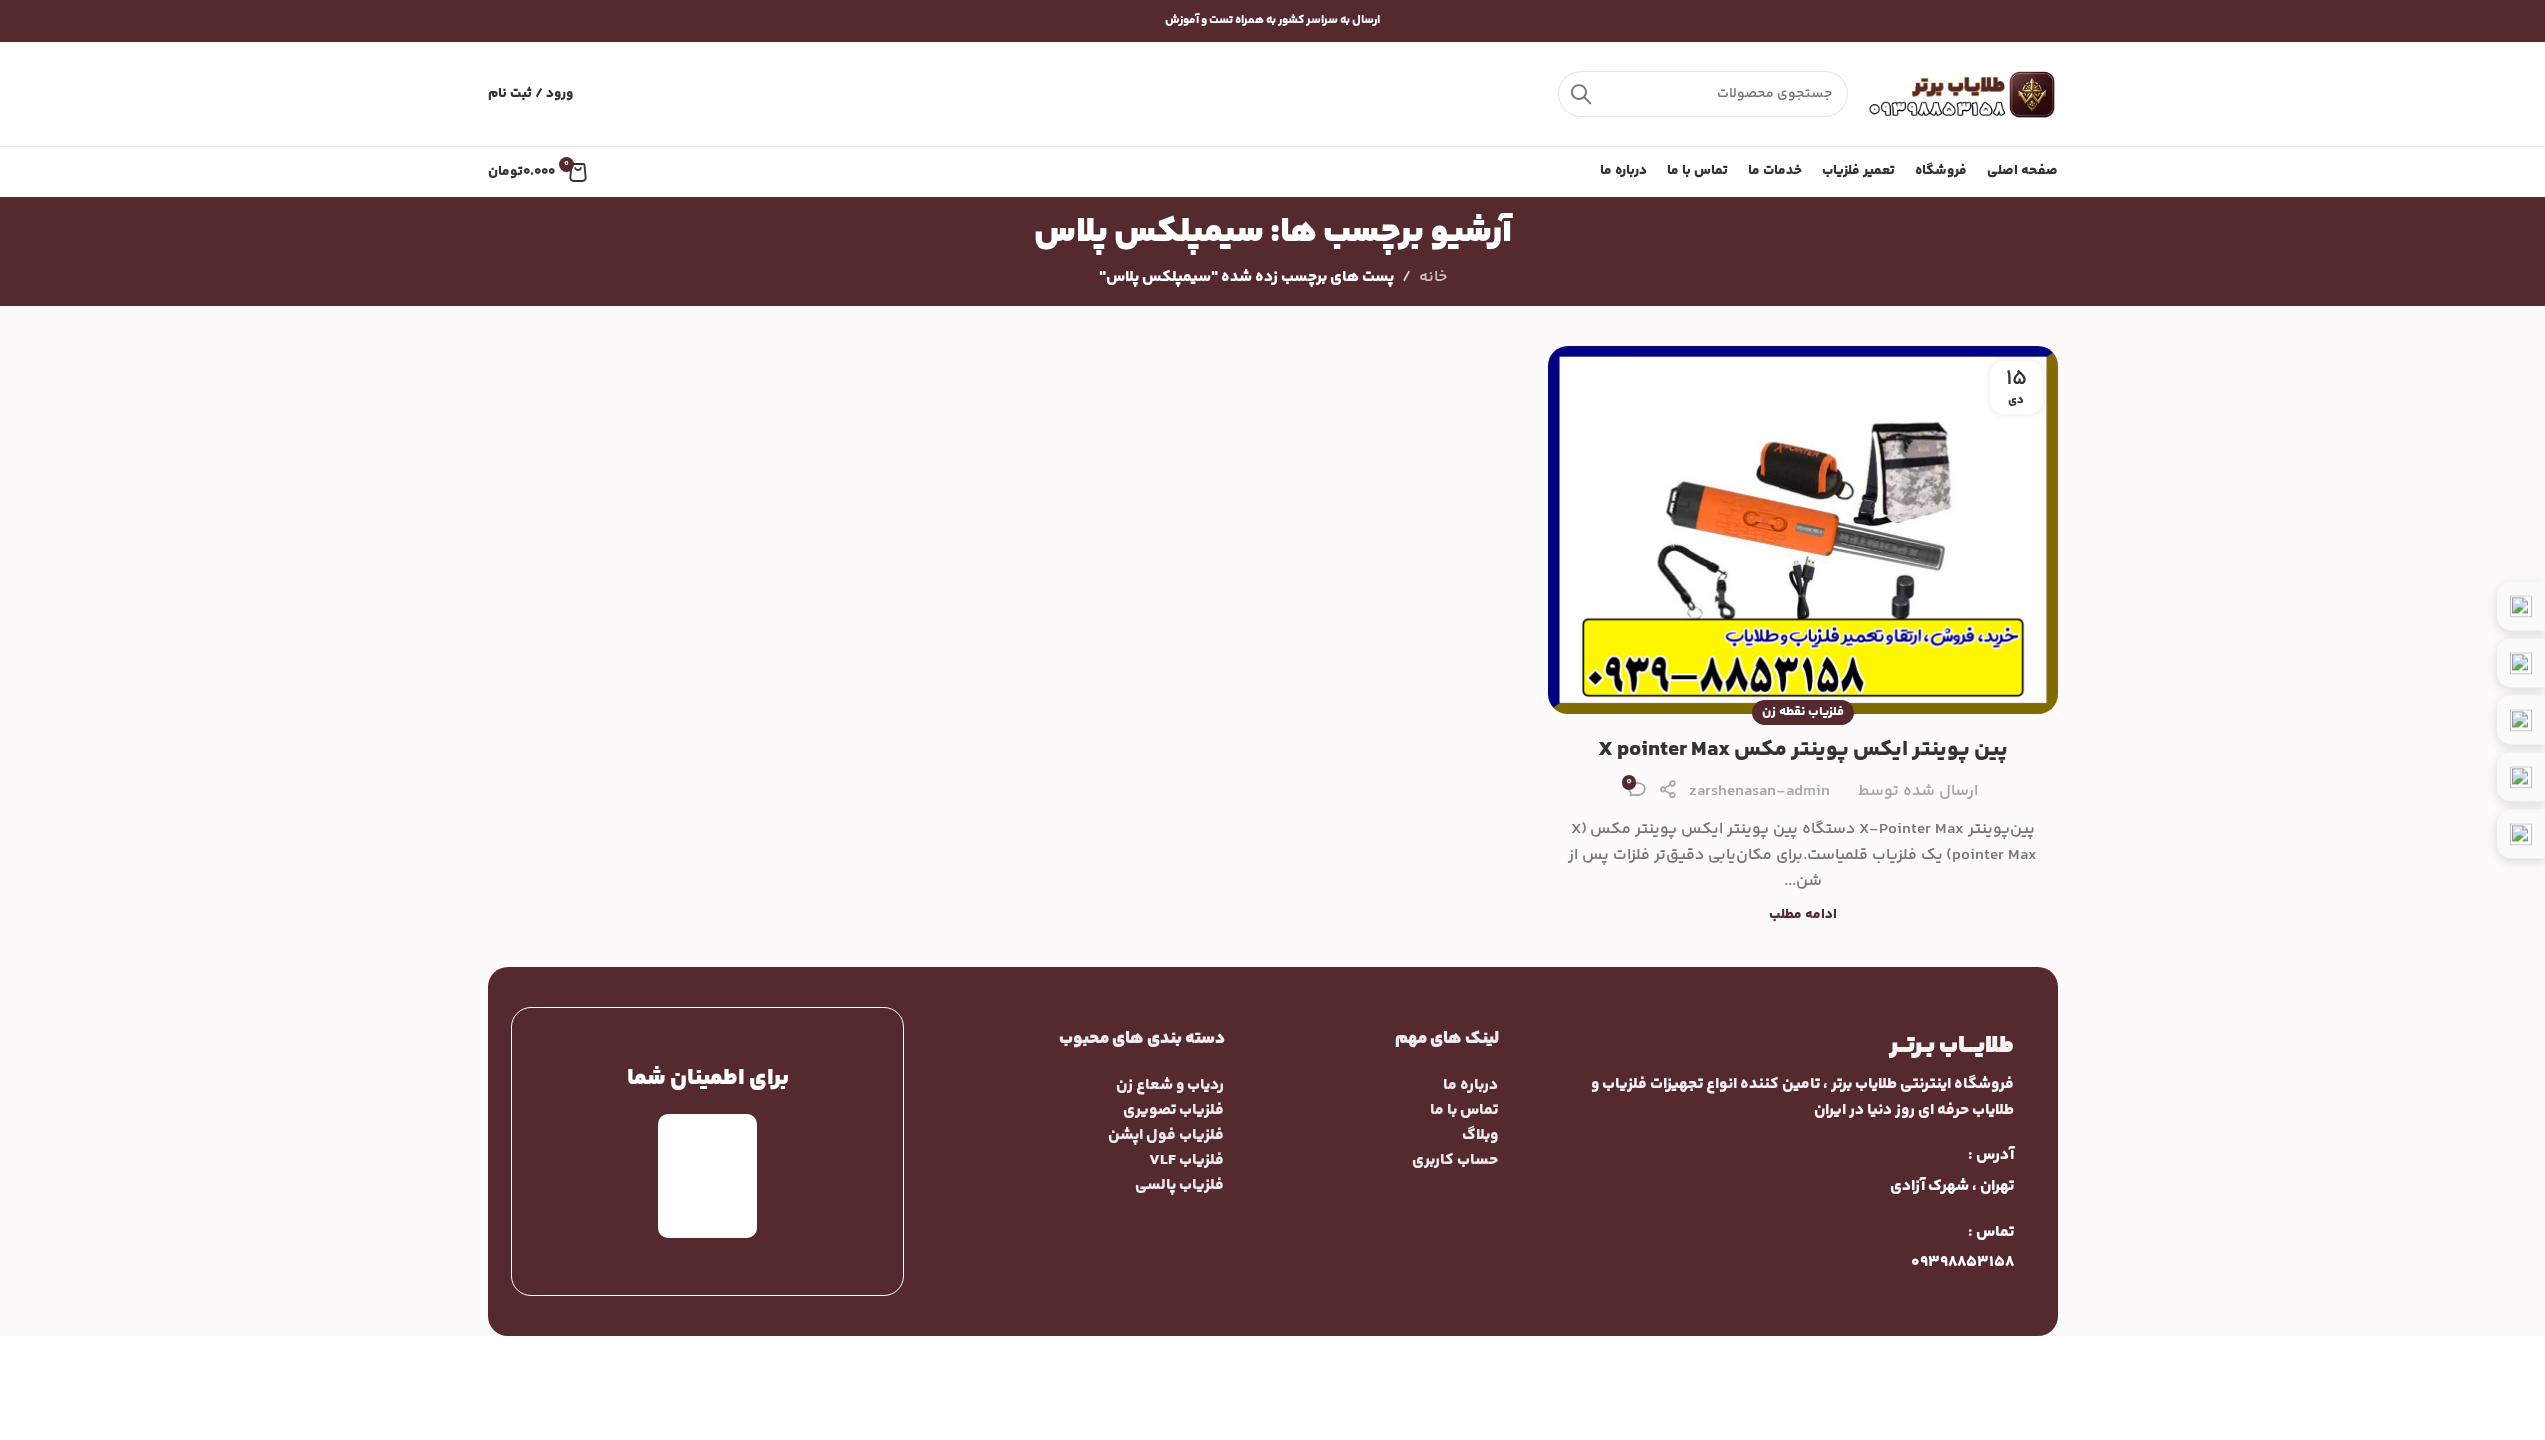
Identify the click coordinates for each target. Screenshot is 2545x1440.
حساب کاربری (1455, 1160)
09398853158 (1962, 1262)
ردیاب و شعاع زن (1170, 1085)
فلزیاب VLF (1186, 1160)
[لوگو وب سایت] (1963, 94)
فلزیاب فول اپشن (1166, 1135)
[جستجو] (1581, 94)
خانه (1433, 277)
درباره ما (1470, 1085)
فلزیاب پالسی (1179, 1185)
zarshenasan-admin (1759, 791)
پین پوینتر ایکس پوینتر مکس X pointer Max (1803, 750)
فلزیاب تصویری (1173, 1110)
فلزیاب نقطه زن (1803, 712)
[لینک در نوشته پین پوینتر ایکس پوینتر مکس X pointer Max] (1803, 530)
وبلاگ (1480, 1135)
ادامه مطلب (1803, 915)
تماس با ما (1464, 1110)
